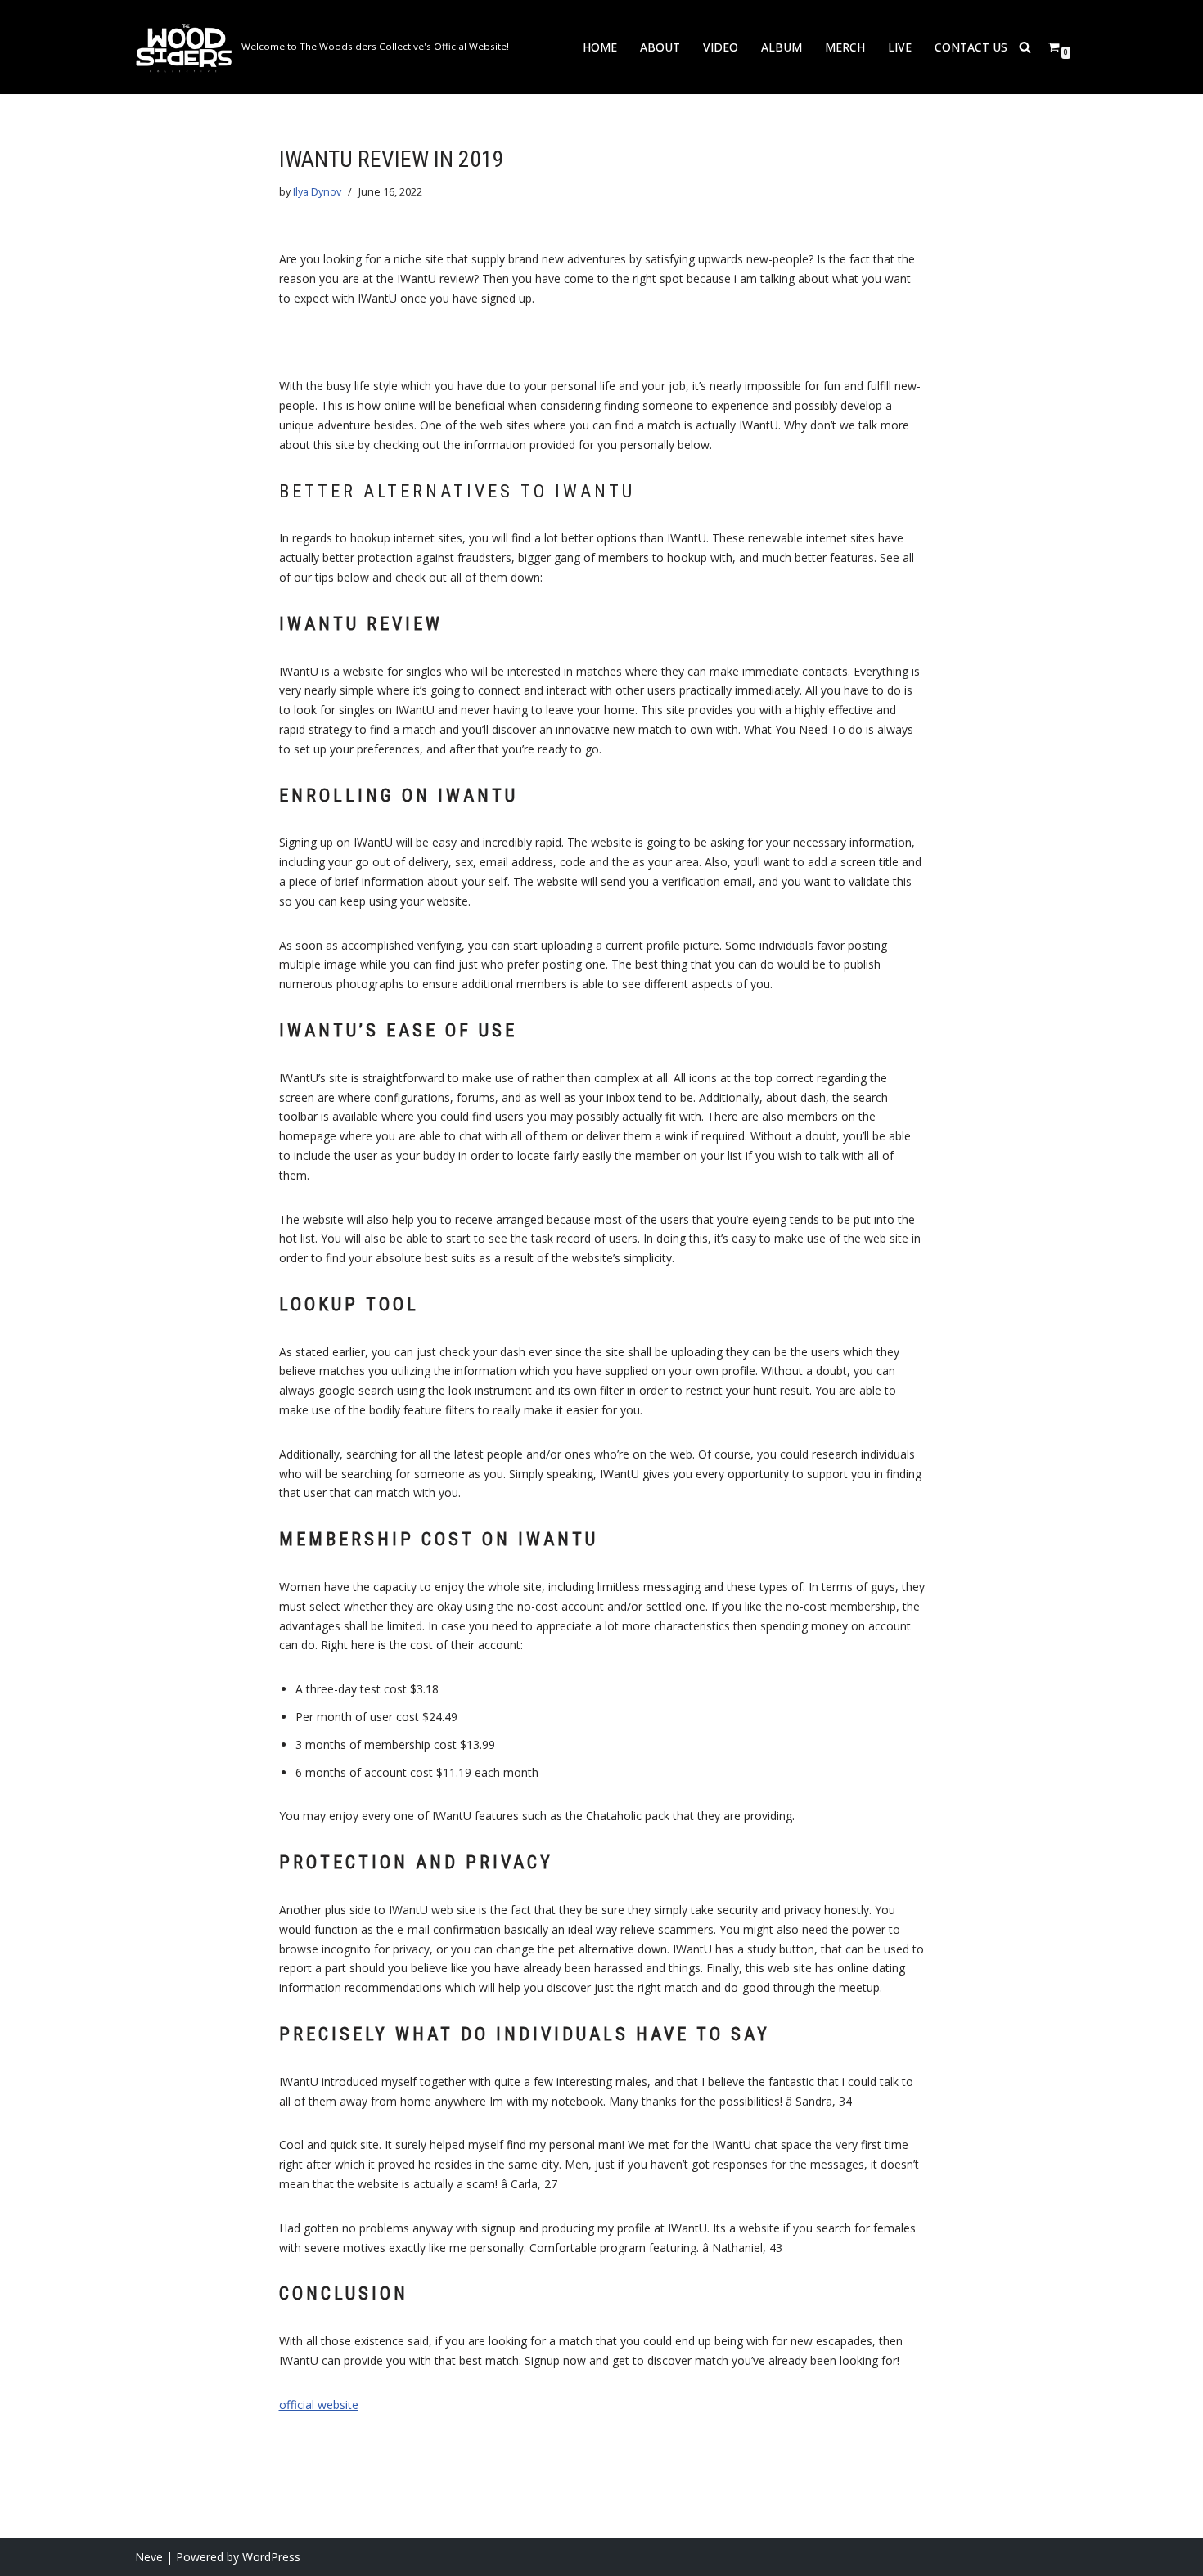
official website (319, 2405)
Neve (149, 2557)
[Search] (1025, 47)
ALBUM (782, 47)
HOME (600, 47)
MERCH (845, 47)
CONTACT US (971, 47)
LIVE (900, 47)
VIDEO (721, 47)
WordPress (271, 2557)
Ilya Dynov (317, 192)
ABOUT (660, 47)
